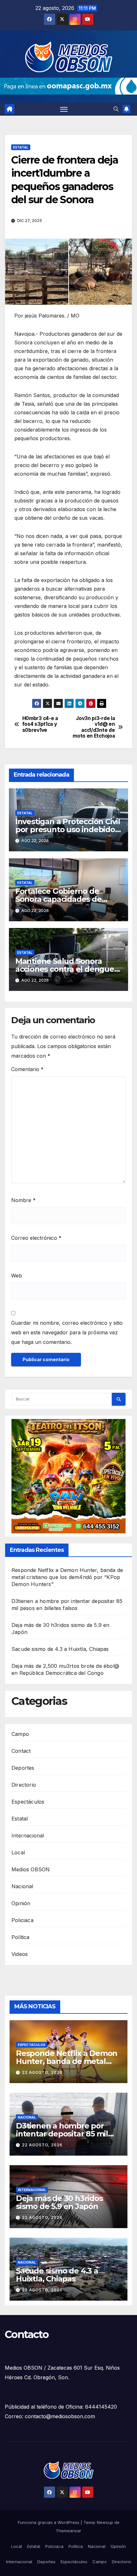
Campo (20, 1734)
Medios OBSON (31, 1869)
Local (18, 1852)
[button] (116, 109)
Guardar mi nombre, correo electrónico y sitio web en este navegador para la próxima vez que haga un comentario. (67, 1332)
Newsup (105, 2522)
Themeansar (68, 2531)
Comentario (27, 1069)
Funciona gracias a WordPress (49, 2522)
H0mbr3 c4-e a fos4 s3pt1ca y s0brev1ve (40, 724)
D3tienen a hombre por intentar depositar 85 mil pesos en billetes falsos (62, 2134)
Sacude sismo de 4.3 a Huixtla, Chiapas (60, 1649)
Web (17, 1276)
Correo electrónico (36, 1238)
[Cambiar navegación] (64, 109)
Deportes (23, 1768)
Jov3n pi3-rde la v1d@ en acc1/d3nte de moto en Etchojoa (94, 727)
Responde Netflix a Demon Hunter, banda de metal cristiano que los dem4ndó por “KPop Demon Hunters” (67, 1577)
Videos (20, 1954)
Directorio (24, 1785)
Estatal (21, 147)
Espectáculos (28, 1802)
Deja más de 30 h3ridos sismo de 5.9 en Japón (59, 2202)
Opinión (21, 1903)
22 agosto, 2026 (42, 2072)
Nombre (23, 1200)
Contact (21, 1751)
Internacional (28, 1836)
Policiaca (22, 1920)
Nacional (22, 1886)
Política (21, 1937)
